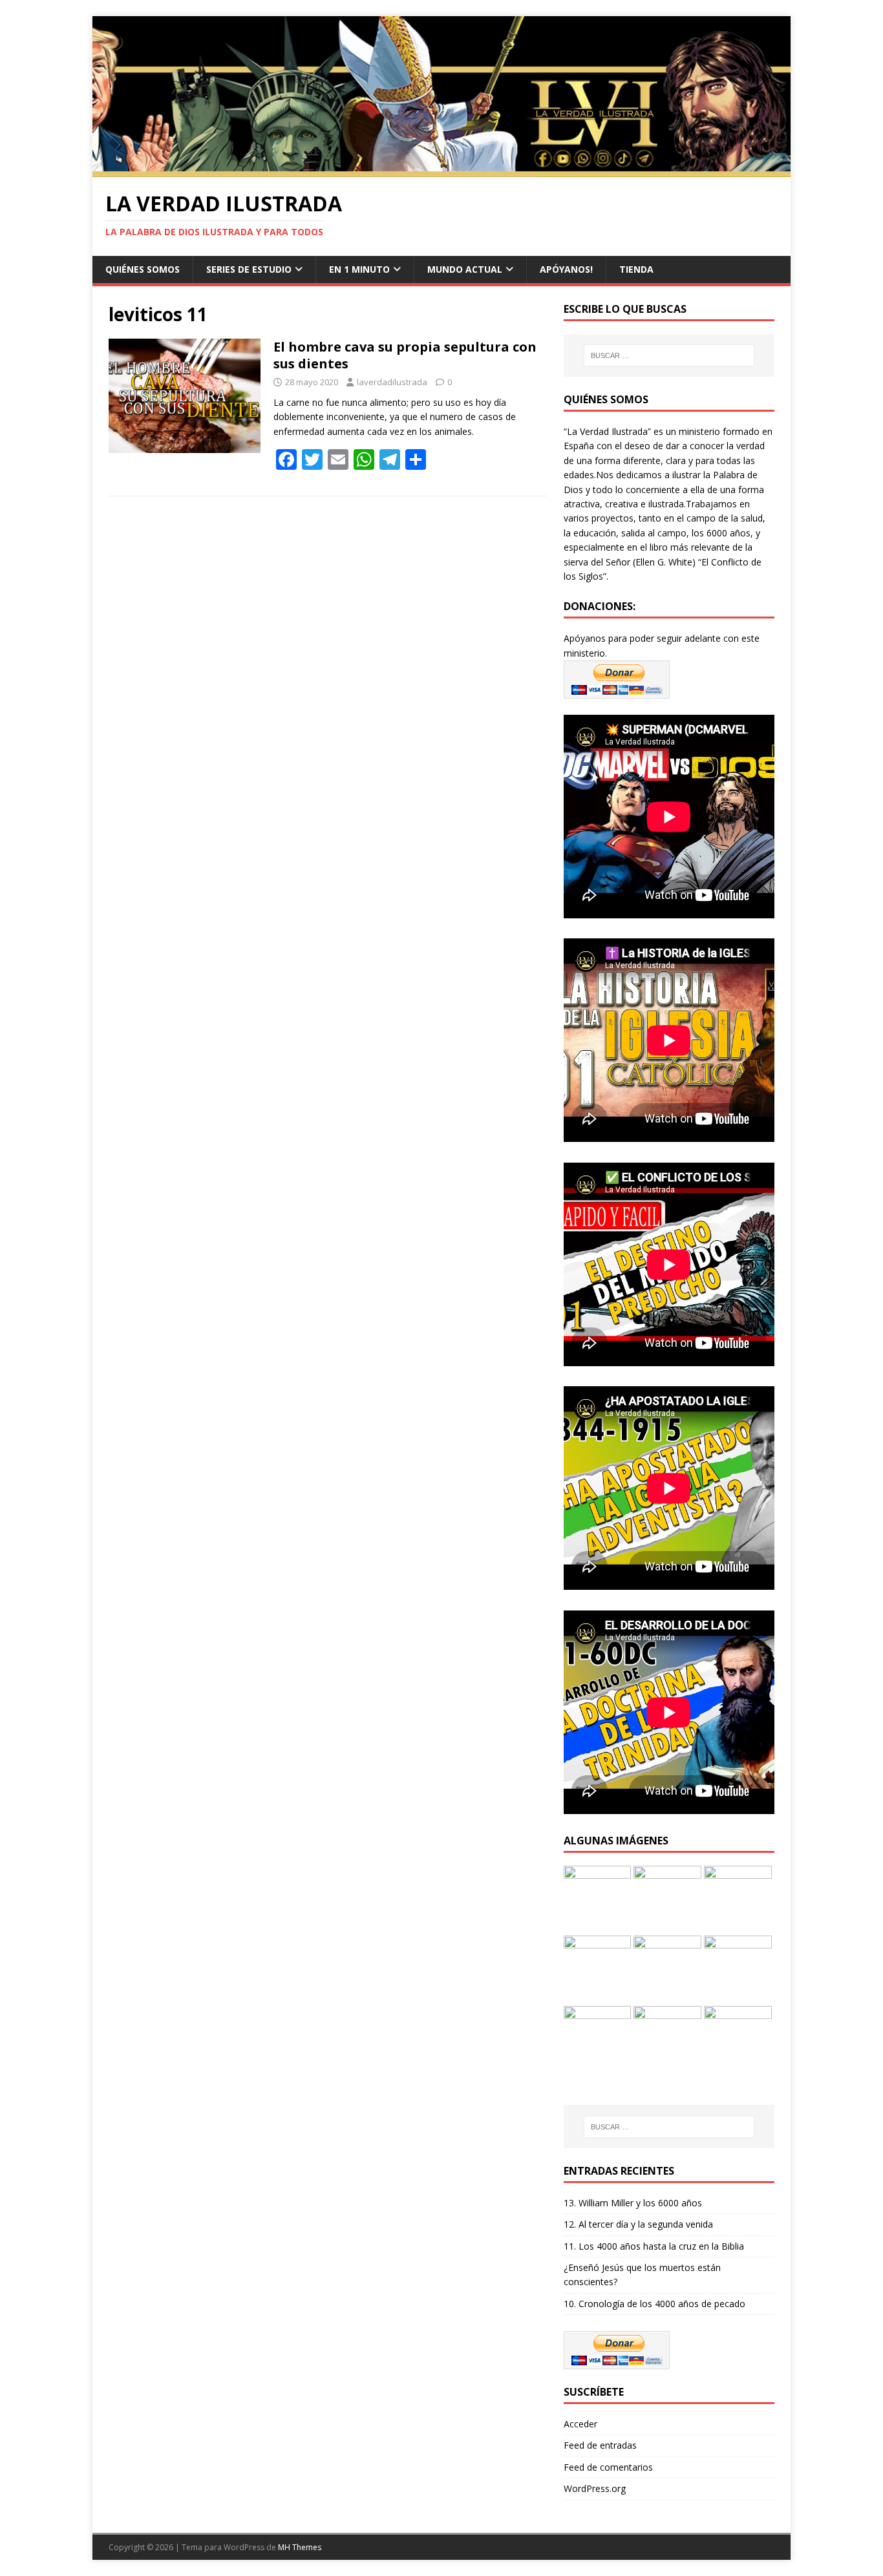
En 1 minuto (359, 269)
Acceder (580, 2424)
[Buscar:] (669, 355)
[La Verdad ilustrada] (441, 170)
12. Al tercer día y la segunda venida (638, 2224)
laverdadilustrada (392, 382)
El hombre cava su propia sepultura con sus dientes (405, 355)
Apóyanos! (566, 269)
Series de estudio (249, 269)
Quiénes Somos (143, 269)
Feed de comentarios (608, 2467)
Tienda (636, 269)
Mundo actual (465, 269)
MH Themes (300, 2547)
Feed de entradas (600, 2445)
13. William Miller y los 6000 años (633, 2203)
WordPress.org (595, 2488)
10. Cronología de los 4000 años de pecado (654, 2304)
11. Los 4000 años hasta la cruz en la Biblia (654, 2246)
